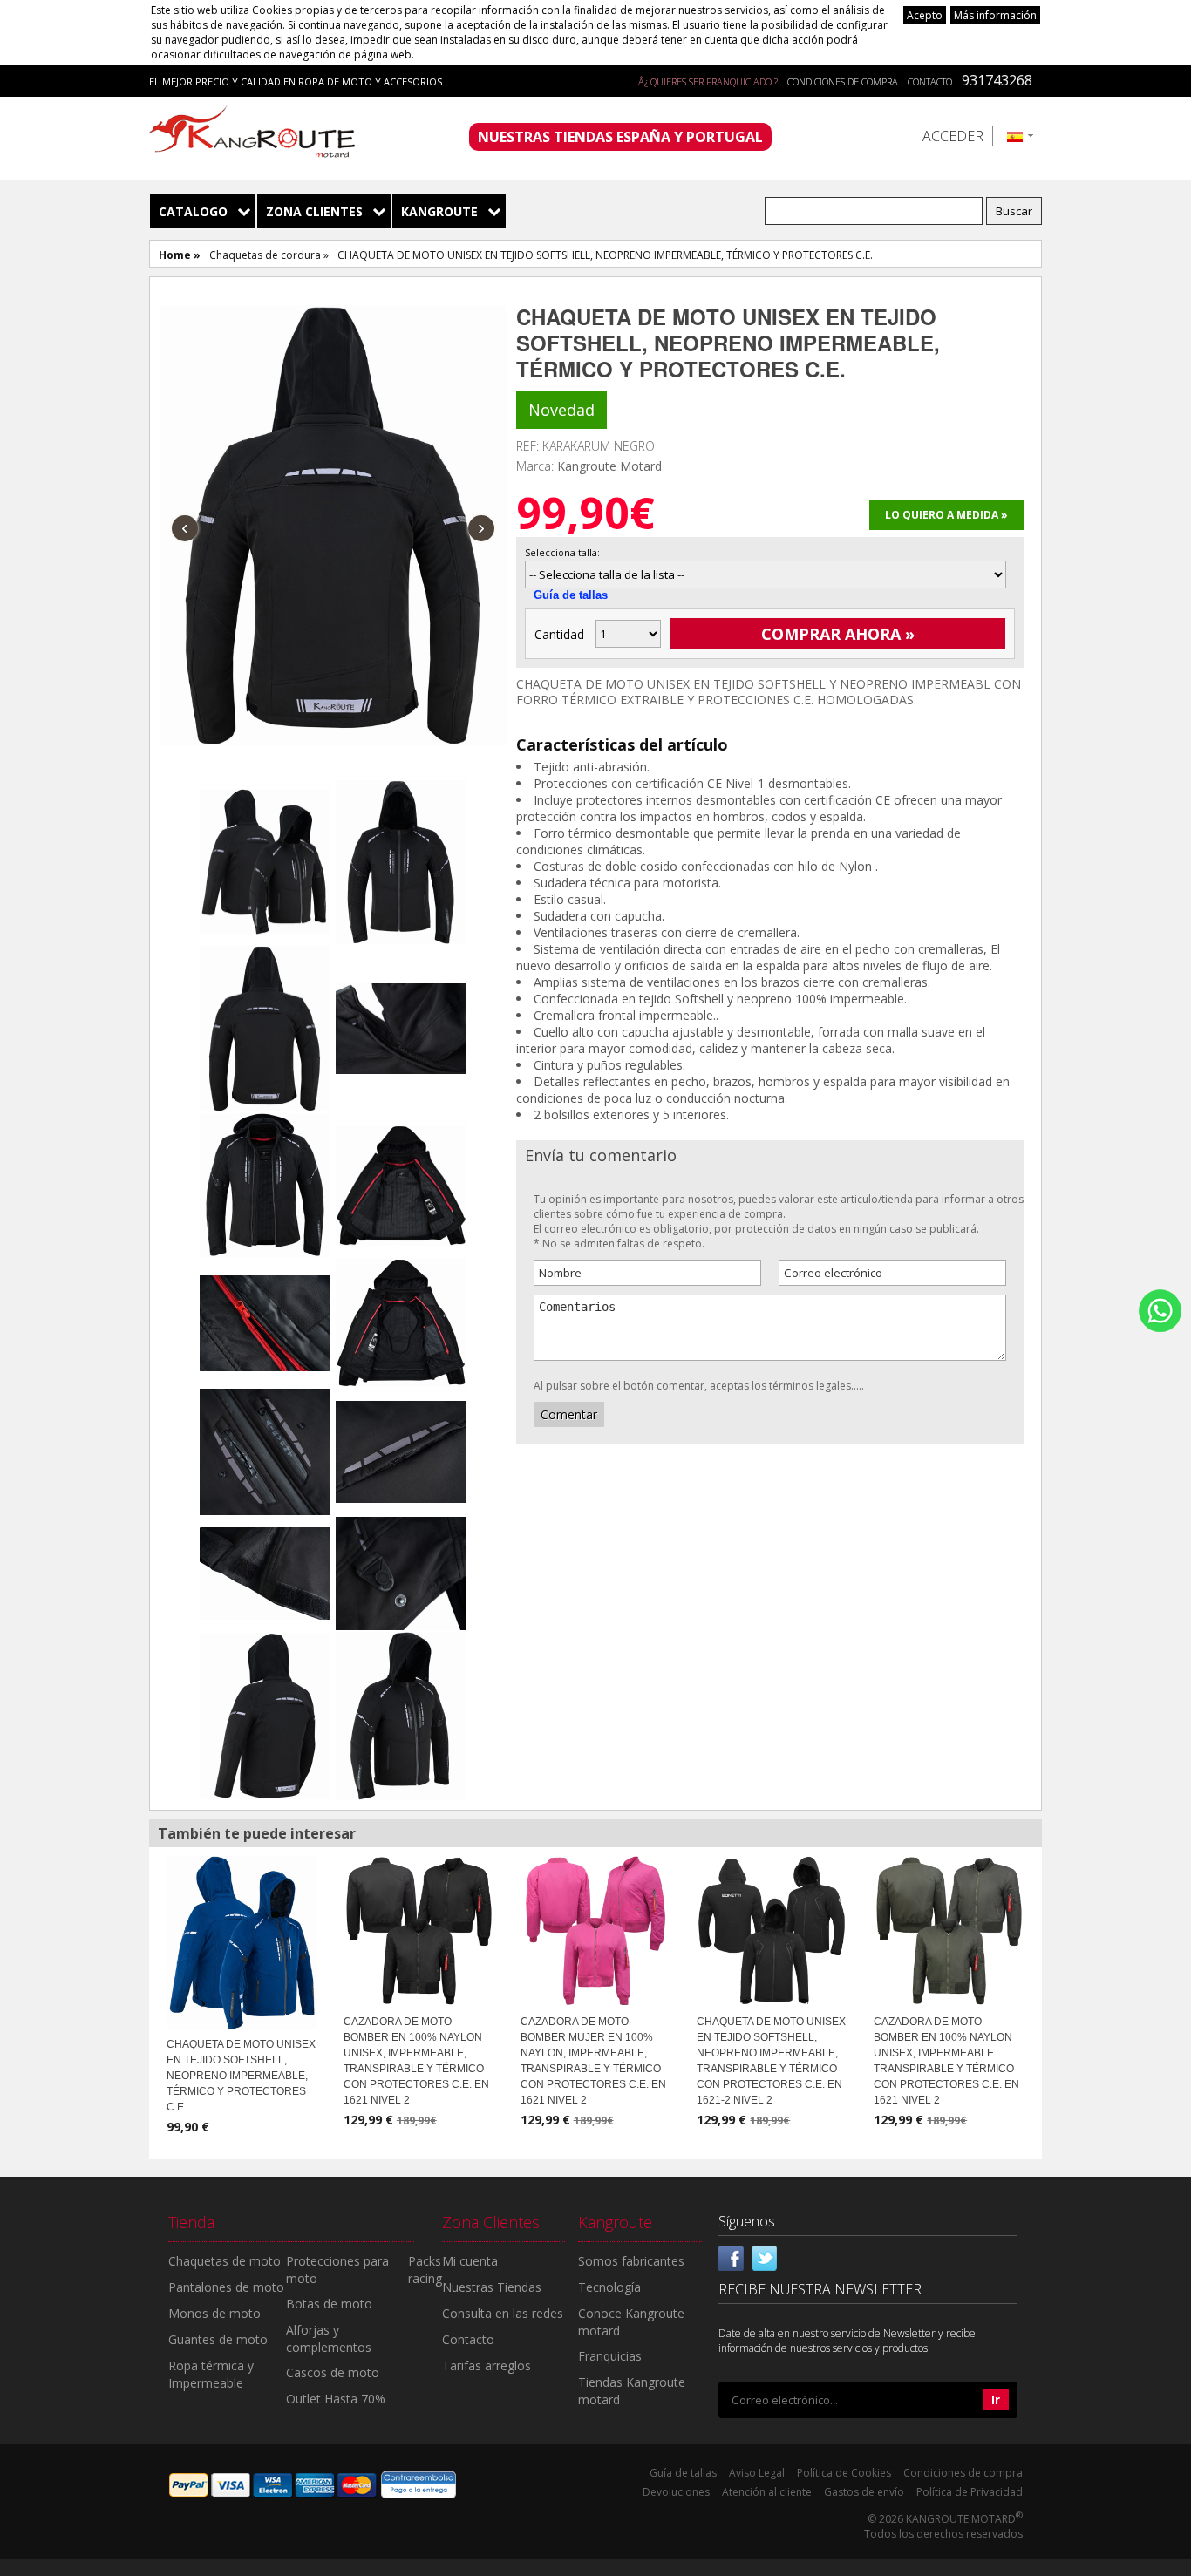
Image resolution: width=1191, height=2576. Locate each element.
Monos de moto (214, 2313)
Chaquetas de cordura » (269, 255)
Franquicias (610, 2356)
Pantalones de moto (226, 2287)
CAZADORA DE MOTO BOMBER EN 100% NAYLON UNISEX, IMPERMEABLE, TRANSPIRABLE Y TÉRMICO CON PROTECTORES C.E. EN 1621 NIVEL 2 (416, 2061)
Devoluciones (676, 2492)
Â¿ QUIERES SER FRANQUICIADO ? (708, 82)
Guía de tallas (571, 595)
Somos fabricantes (631, 2261)
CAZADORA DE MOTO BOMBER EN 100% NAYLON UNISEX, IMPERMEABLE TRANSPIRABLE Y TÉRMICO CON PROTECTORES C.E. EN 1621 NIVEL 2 (946, 2061)
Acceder (953, 136)
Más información (995, 15)
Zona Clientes (314, 211)
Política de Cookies (844, 2473)
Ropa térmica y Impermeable (211, 2374)
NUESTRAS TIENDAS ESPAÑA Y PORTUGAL (620, 137)
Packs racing (425, 2270)
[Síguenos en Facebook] (732, 2257)
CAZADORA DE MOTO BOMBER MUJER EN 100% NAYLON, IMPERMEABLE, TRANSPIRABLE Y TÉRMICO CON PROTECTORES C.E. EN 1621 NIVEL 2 (593, 2061)
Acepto (925, 15)
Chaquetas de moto (225, 2261)
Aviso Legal (757, 2473)
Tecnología (609, 2287)
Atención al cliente (767, 2492)
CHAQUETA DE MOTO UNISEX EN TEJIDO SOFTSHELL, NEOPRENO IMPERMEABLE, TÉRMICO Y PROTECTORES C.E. (241, 2076)
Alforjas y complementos (329, 2338)
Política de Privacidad (970, 2492)
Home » (180, 255)
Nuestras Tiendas (492, 2287)
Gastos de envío (864, 2492)
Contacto (930, 82)
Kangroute (439, 211)
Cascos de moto (333, 2372)
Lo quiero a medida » (946, 515)
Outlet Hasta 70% (336, 2399)
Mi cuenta (470, 2261)
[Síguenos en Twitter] (765, 2257)
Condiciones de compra (843, 82)
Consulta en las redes (503, 2313)
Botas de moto (329, 2304)
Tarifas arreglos (487, 2365)
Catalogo (193, 211)
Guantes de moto (218, 2339)
